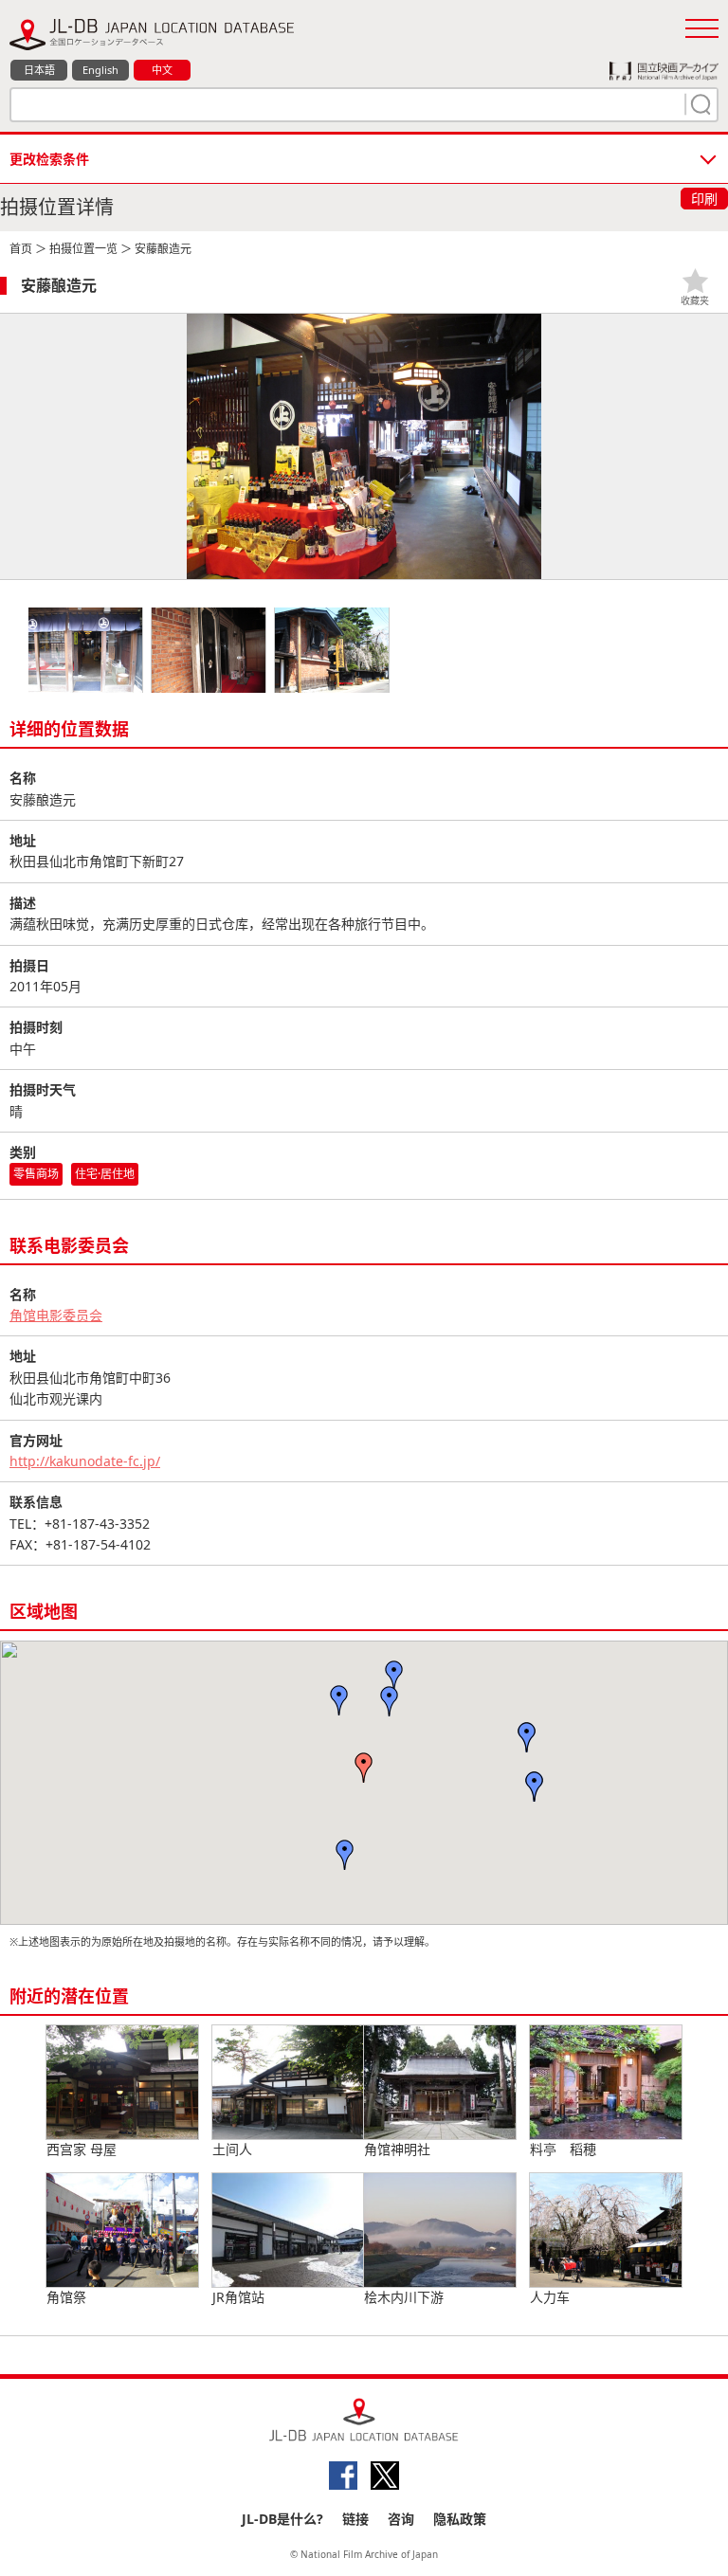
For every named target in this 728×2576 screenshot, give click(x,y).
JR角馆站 (238, 2297)
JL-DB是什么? (282, 2519)
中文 (162, 70)
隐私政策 (460, 2519)
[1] (699, 104)
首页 (21, 249)
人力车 (550, 2297)
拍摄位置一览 (83, 249)
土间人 (232, 2149)
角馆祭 (66, 2297)
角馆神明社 (397, 2149)
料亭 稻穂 (563, 2149)
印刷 (704, 199)
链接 (355, 2519)
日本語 (39, 70)
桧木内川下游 (404, 2297)
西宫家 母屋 (82, 2149)
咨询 (401, 2519)
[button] (364, 1768)
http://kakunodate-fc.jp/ (85, 1461)
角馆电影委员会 (56, 1315)
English (100, 70)
